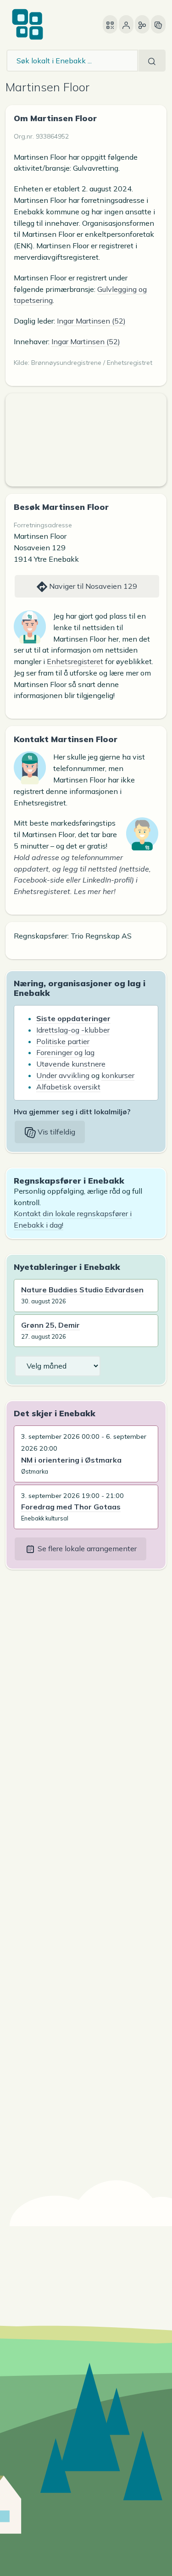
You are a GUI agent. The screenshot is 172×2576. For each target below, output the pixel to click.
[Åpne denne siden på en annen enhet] (110, 24)
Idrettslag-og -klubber (73, 1030)
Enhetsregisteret (75, 661)
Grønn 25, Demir (50, 1325)
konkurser (118, 1075)
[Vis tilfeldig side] (158, 24)
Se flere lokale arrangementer (86, 1548)
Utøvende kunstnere (71, 1064)
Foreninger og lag (65, 1052)
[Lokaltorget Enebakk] (28, 24)
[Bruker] (126, 24)
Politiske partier (63, 1041)
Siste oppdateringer (73, 1018)
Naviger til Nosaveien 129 (92, 586)
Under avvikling (63, 1075)
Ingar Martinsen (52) (91, 321)
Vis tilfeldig (55, 1132)
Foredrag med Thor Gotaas (71, 1507)
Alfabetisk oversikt (68, 1087)
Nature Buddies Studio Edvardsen (82, 1290)
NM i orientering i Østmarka (71, 1460)
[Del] (142, 24)
